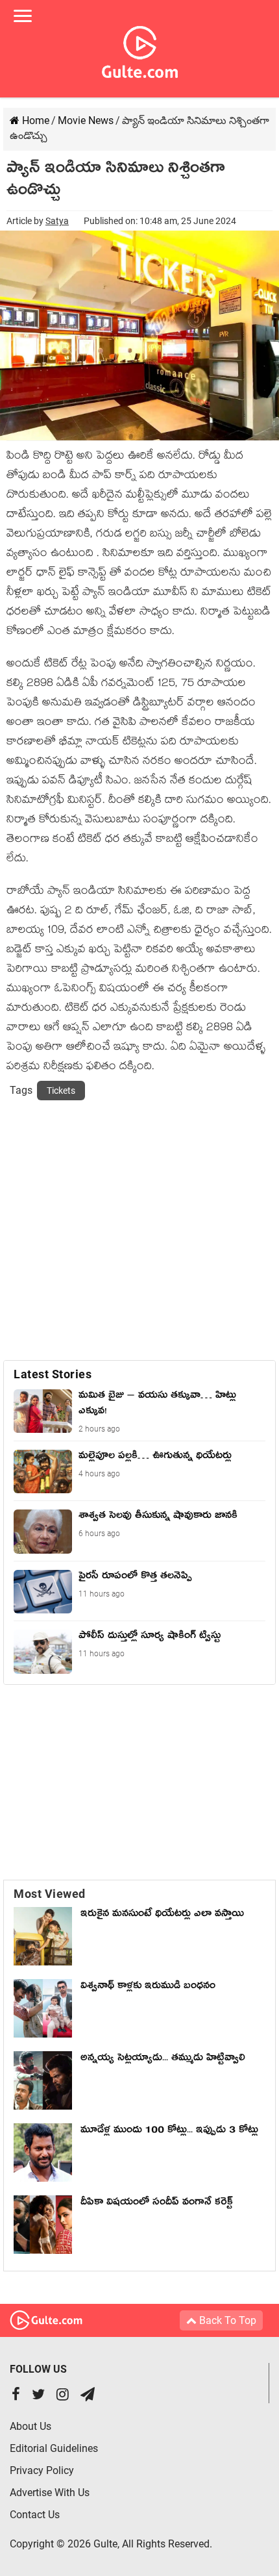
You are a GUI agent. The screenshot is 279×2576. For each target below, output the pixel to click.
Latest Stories (53, 1374)
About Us (30, 2426)
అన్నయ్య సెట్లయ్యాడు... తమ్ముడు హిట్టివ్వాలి (163, 2060)
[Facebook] (16, 2396)
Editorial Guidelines (54, 2448)
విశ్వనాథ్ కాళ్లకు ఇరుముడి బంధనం (148, 1988)
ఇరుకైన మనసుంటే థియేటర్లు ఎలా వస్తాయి (165, 1915)
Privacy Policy (42, 2470)
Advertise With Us (50, 2493)
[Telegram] (88, 2396)
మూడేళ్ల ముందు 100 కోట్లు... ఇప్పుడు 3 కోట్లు (169, 2132)
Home (34, 120)
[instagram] (63, 2396)
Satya (57, 221)
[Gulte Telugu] (140, 49)
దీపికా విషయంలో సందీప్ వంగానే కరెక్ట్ (157, 2204)
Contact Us (35, 2515)
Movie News (86, 120)
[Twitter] (38, 2396)
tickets (61, 1091)
